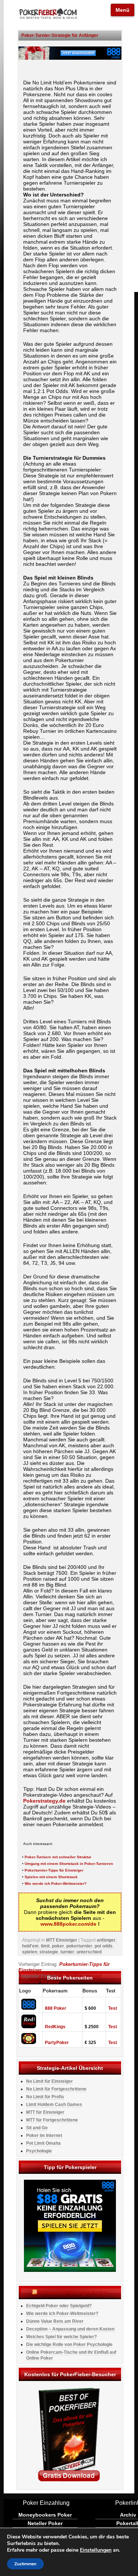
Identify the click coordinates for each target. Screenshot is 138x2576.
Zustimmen (25, 2564)
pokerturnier (79, 1946)
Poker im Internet (44, 2135)
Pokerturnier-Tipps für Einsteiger (54, 1870)
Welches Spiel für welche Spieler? (61, 2337)
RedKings (55, 2027)
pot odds (104, 1946)
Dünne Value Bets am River (55, 2321)
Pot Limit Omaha (43, 2143)
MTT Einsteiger (62, 1940)
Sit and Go (37, 2128)
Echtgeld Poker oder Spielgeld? (59, 2306)
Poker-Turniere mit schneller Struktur (58, 1857)
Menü (123, 10)
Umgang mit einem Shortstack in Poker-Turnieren (69, 1864)
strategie (49, 1952)
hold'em (30, 1946)
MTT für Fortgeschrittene (52, 2120)
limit (45, 1946)
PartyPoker (57, 2043)
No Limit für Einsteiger (49, 2081)
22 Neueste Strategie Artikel (73, 2293)
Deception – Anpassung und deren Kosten (70, 2329)
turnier (67, 1952)
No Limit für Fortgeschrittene (56, 2089)
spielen (30, 1952)
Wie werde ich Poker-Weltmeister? (56, 1884)
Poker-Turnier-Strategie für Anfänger (60, 35)
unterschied (89, 1952)
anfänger (106, 1940)
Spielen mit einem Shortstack (51, 1877)
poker (58, 1946)
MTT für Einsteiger (45, 2112)
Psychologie (39, 2151)
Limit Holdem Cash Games (54, 2105)
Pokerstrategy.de (44, 1801)
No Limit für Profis (45, 2097)
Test (113, 2008)
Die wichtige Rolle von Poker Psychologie (69, 2344)
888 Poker (56, 2008)
